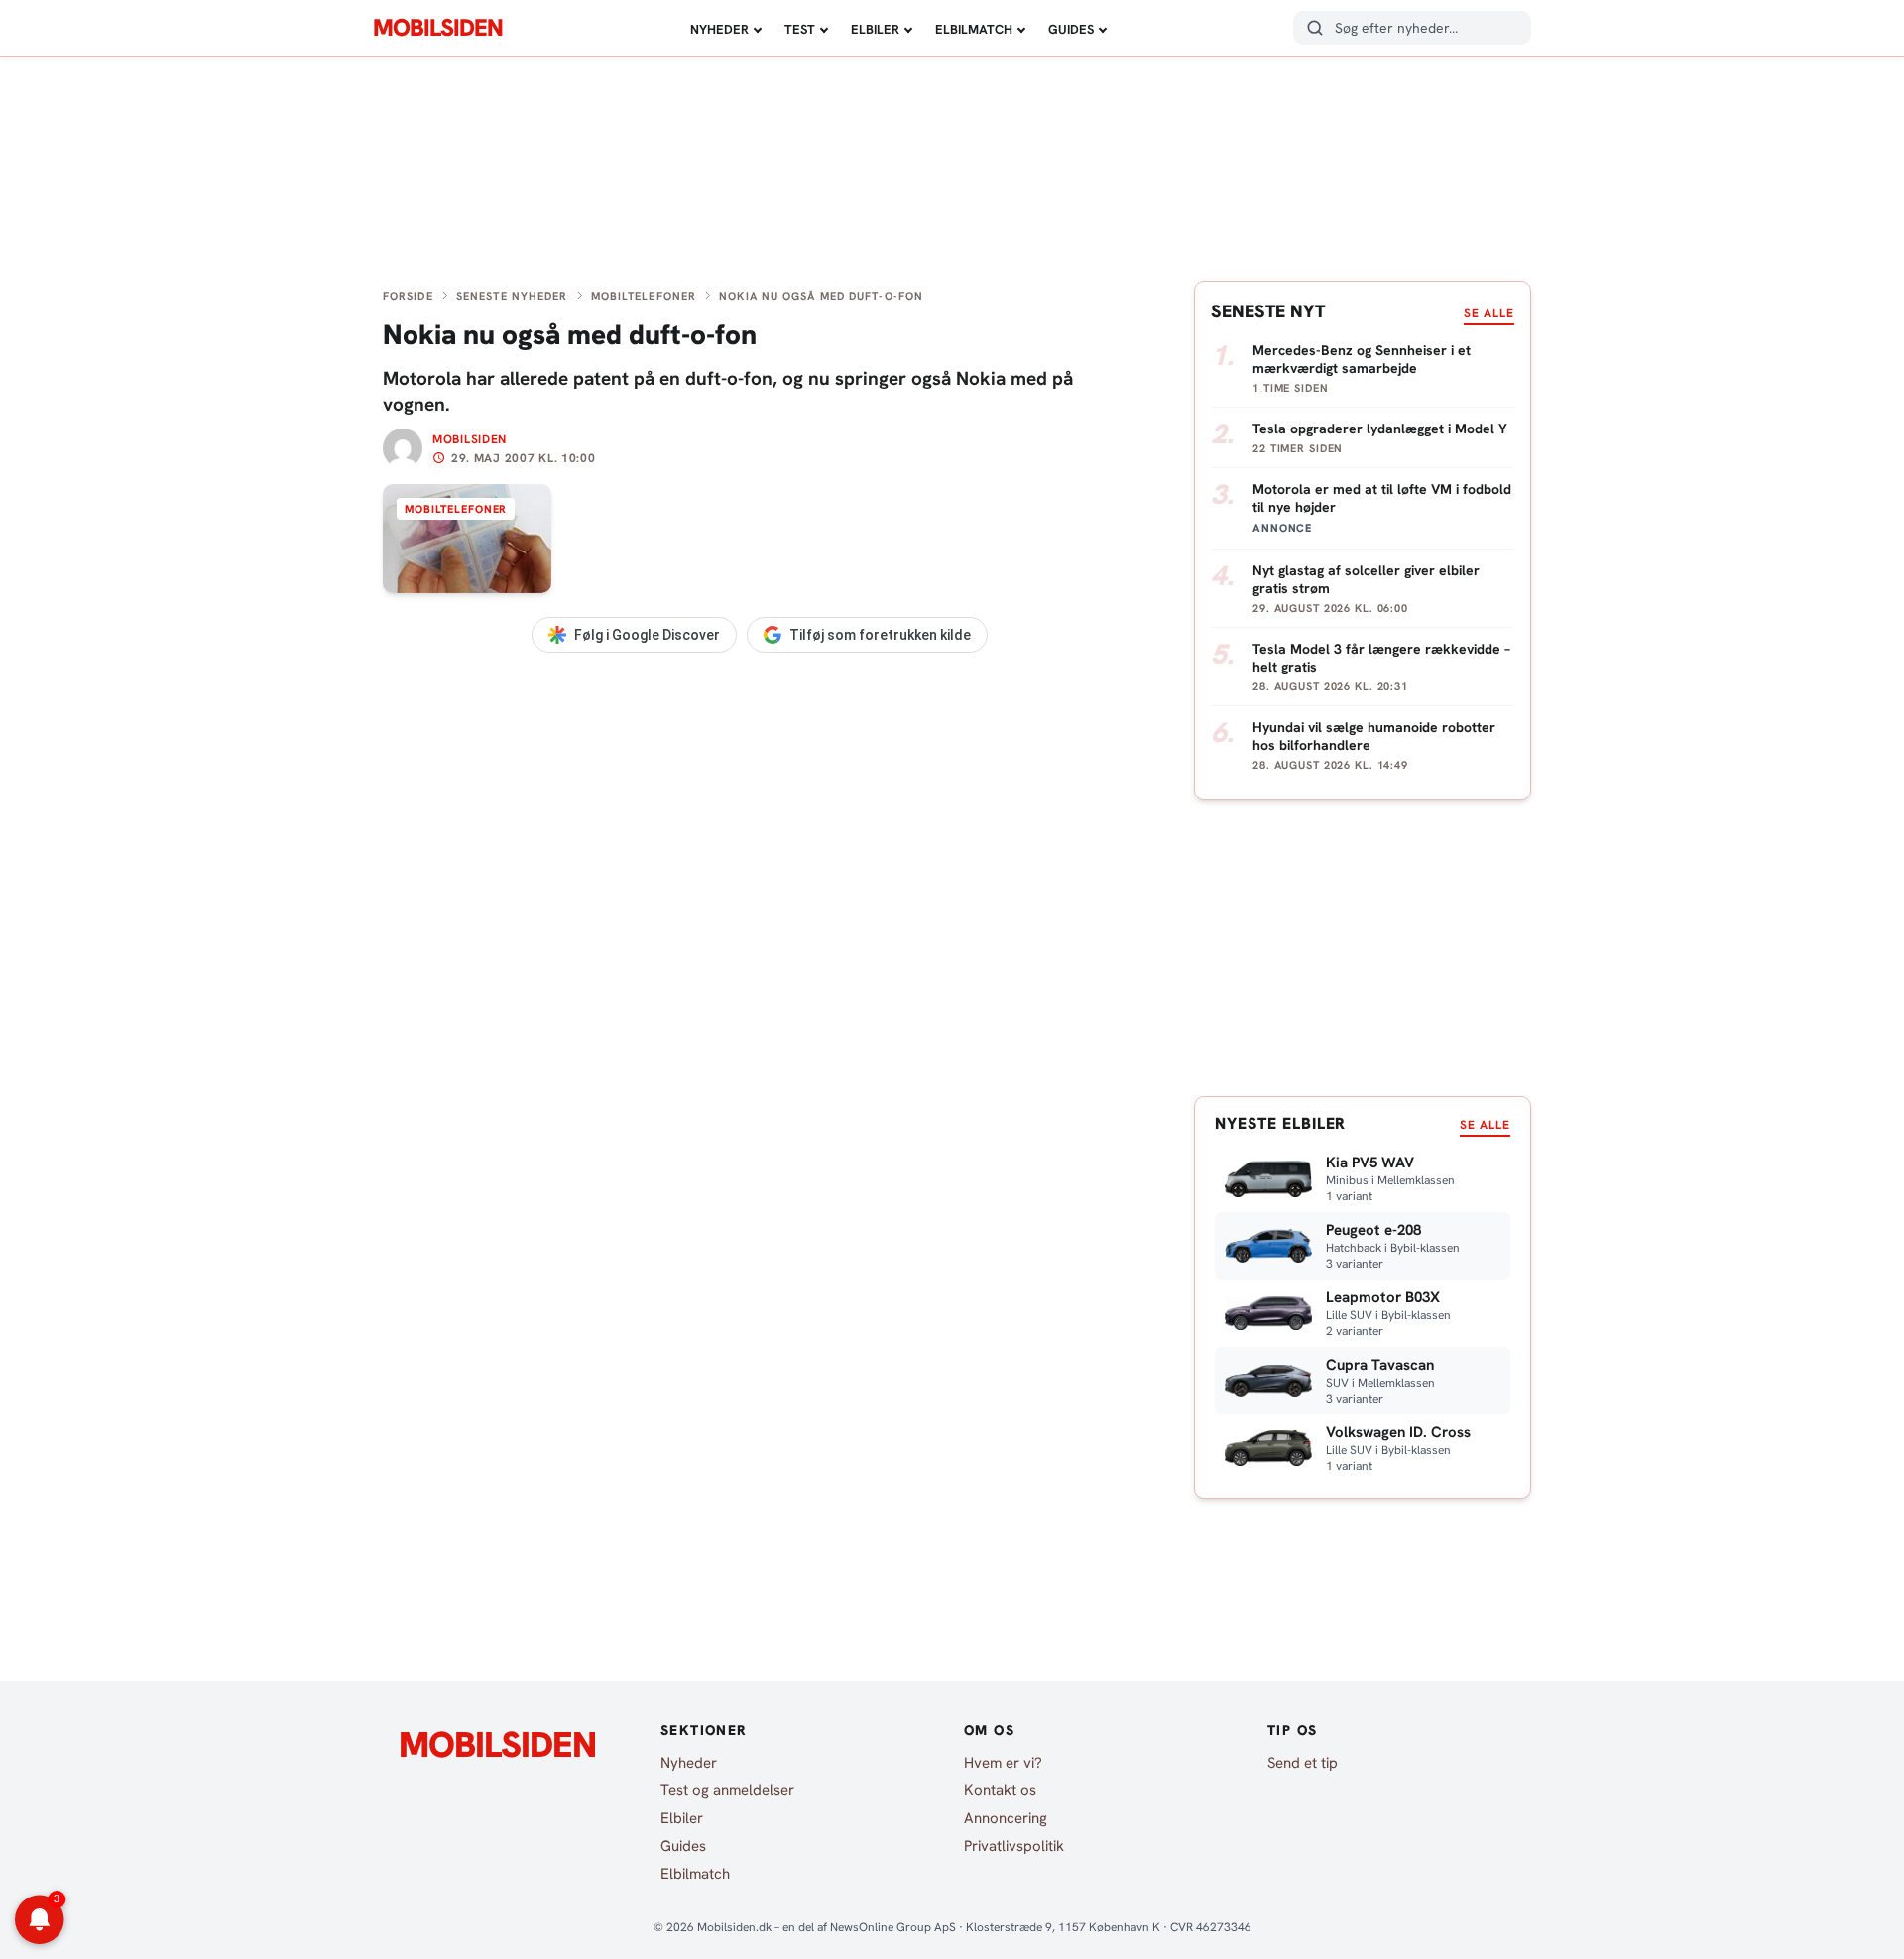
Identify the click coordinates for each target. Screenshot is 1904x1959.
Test (800, 29)
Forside (408, 296)
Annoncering (1006, 1818)
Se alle (1489, 313)
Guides (1071, 29)
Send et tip (1303, 1763)
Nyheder (719, 29)
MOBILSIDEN (438, 28)
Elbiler (875, 29)
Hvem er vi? (1003, 1763)
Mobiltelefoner (644, 296)
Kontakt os (1000, 1790)
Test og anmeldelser (727, 1790)
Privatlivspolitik (1014, 1846)
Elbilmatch (974, 29)
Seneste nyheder (512, 296)
